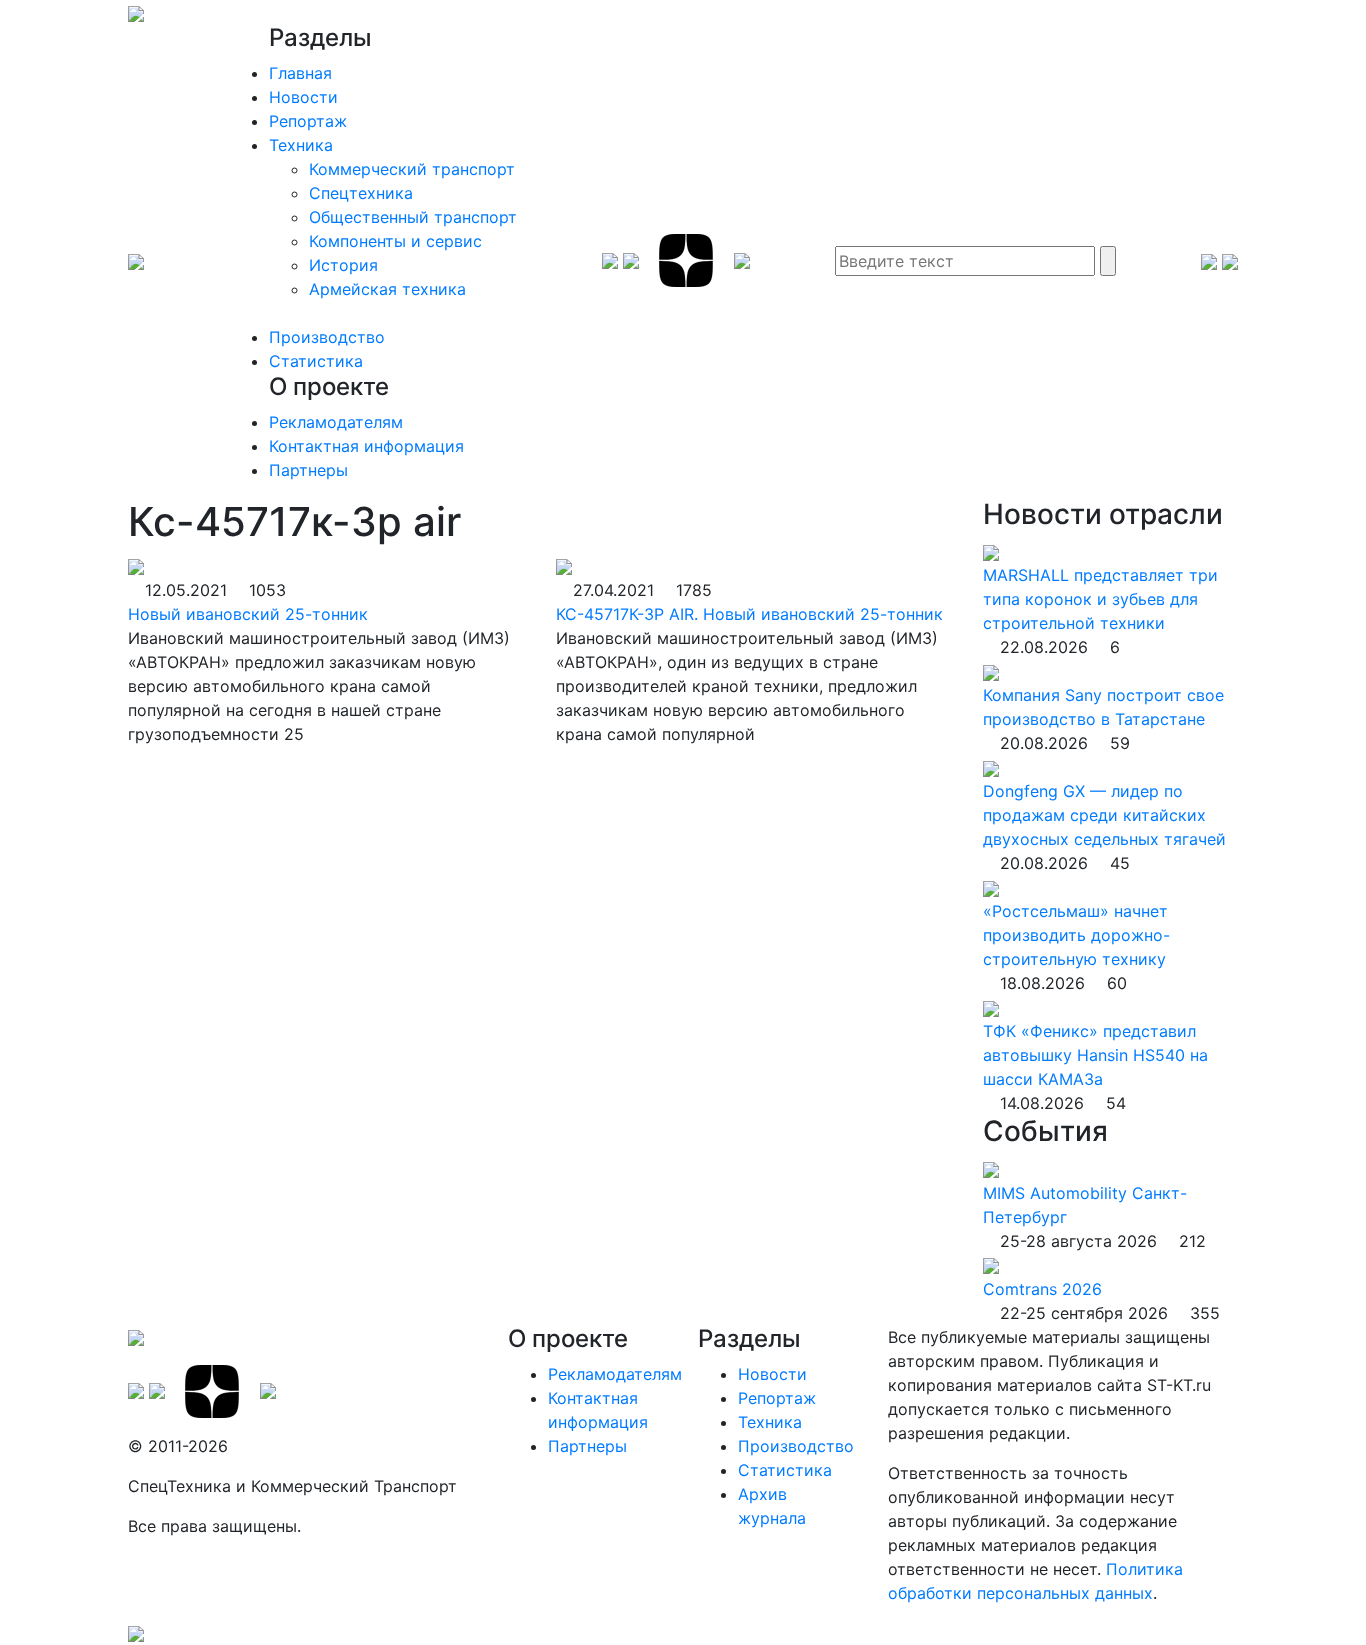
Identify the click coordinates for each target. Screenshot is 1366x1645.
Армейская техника (387, 289)
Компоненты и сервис (395, 241)
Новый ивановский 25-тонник (248, 614)
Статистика (316, 361)
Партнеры (308, 470)
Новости (303, 97)
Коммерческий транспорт (412, 169)
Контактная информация (366, 446)
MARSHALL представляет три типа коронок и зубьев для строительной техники (1100, 599)
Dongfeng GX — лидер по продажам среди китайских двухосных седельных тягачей (1104, 815)
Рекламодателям (336, 422)
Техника (301, 145)
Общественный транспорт (413, 217)
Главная (300, 73)
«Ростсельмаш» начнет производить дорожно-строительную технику (1076, 935)
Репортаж (308, 121)
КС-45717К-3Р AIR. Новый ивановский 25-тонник (749, 614)
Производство (327, 337)
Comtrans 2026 (1042, 1289)
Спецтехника (361, 193)
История (343, 265)
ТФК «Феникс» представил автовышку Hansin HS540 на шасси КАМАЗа (1095, 1055)
